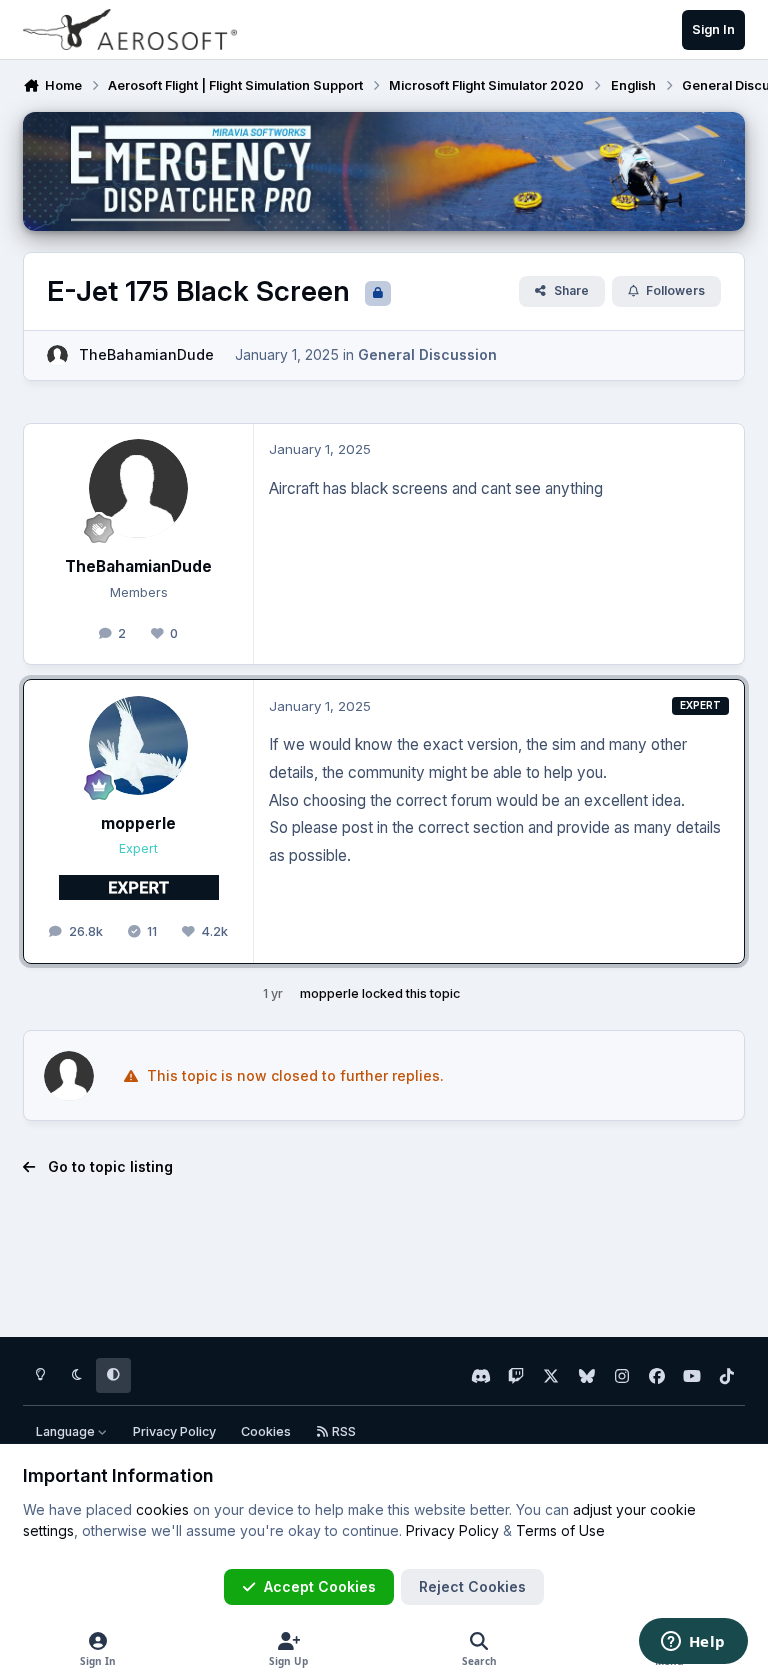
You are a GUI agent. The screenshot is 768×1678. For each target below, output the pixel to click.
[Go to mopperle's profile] (138, 745)
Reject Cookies (472, 1586)
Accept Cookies (320, 1586)
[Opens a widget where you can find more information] (693, 1643)
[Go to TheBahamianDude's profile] (57, 355)
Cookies (266, 1431)
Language (67, 1431)
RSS (342, 1431)
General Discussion (427, 354)
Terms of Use (560, 1530)
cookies (162, 1509)
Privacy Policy (174, 1431)
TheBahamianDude (146, 354)
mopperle (138, 823)
